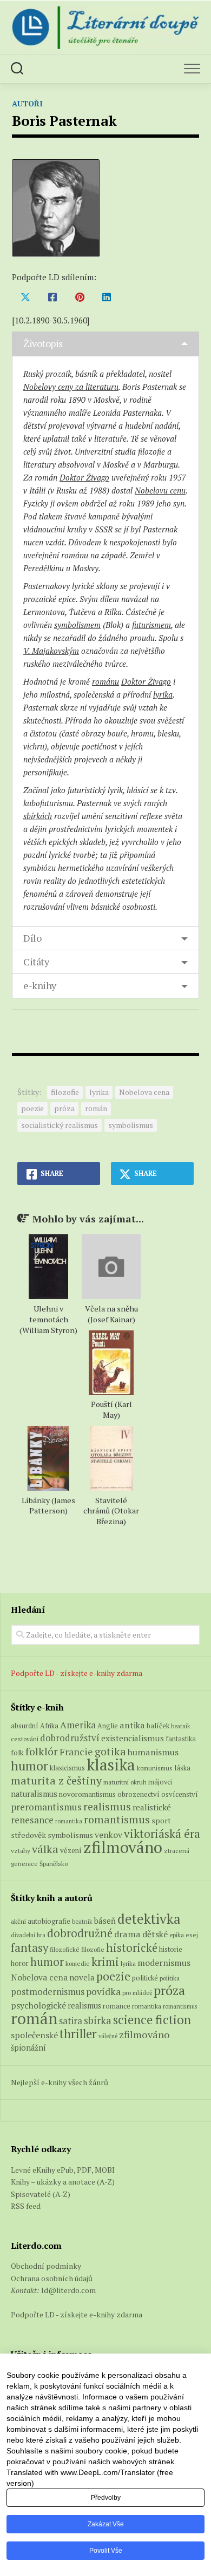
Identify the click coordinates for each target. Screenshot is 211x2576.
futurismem (151, 625)
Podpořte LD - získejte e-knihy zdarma (77, 1673)
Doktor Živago (84, 477)
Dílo (32, 938)
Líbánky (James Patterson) (48, 1506)
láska (182, 1768)
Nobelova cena (144, 1092)
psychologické (38, 2005)
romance (117, 2006)
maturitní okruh (125, 1782)
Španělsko (54, 1864)
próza (64, 1108)
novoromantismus (87, 1794)
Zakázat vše (106, 2524)
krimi (105, 1962)
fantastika (181, 1739)
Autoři (27, 103)
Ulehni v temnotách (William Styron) (48, 1319)
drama (127, 1934)
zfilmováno (123, 1847)
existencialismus (133, 1738)
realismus (107, 1807)
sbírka (98, 2020)
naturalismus (34, 1794)
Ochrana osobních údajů (52, 2278)
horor (20, 1963)
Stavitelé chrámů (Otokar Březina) (111, 1511)
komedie (78, 1963)
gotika (110, 1751)
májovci (160, 1782)
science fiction (152, 2020)
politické (145, 1978)
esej (192, 1935)
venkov (108, 1835)
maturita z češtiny (56, 1780)
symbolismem (77, 625)
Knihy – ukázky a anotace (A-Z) (63, 2182)
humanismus (153, 1752)
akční (18, 1921)
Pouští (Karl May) (111, 1409)
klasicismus (67, 1768)
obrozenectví (139, 1794)
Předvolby (106, 2498)
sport (161, 1821)
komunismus (155, 1768)
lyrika (163, 694)
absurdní (25, 1726)
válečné (108, 2036)
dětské (155, 1934)
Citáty (36, 962)
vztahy (21, 1851)
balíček (158, 1726)
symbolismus (131, 1125)
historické (132, 1948)
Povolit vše (106, 2551)
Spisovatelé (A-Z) (41, 2194)
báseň (105, 1921)
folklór (42, 1751)
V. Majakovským (51, 651)
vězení (71, 1850)
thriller (78, 2034)
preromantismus (46, 1807)
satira (71, 2021)
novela (82, 1977)
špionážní (28, 2048)
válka (45, 1849)
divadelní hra (28, 1935)
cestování (25, 1739)
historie (171, 1949)
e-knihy (40, 985)
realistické (152, 1807)
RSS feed (26, 2206)
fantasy (29, 1948)
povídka (103, 1992)
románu (105, 681)
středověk (28, 1835)
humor (29, 1766)
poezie (32, 1108)
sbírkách (38, 816)
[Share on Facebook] (52, 297)
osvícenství (180, 1794)
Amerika (78, 1725)
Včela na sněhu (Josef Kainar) (111, 1314)
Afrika (49, 1726)
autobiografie (49, 1921)
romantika (69, 1821)
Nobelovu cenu (160, 490)
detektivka (149, 1919)
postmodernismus (48, 1992)
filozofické (65, 1949)
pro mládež (137, 1993)
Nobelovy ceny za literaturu (71, 387)
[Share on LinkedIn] (107, 297)
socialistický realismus (60, 1125)
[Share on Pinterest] (80, 297)
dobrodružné (80, 1933)
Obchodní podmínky (46, 2266)
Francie (76, 1752)
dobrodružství (70, 1738)
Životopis (43, 343)
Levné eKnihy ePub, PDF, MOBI (63, 2170)
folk (17, 1753)
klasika (111, 1764)
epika (177, 1935)
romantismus (117, 1819)
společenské (34, 2035)
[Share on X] (25, 297)
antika (132, 1725)
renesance (32, 1820)
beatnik (181, 1726)
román (96, 1108)
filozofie (65, 1092)
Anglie (108, 1726)
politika (170, 1978)
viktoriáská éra (162, 1834)
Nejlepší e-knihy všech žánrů (60, 2082)
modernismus (164, 1963)
